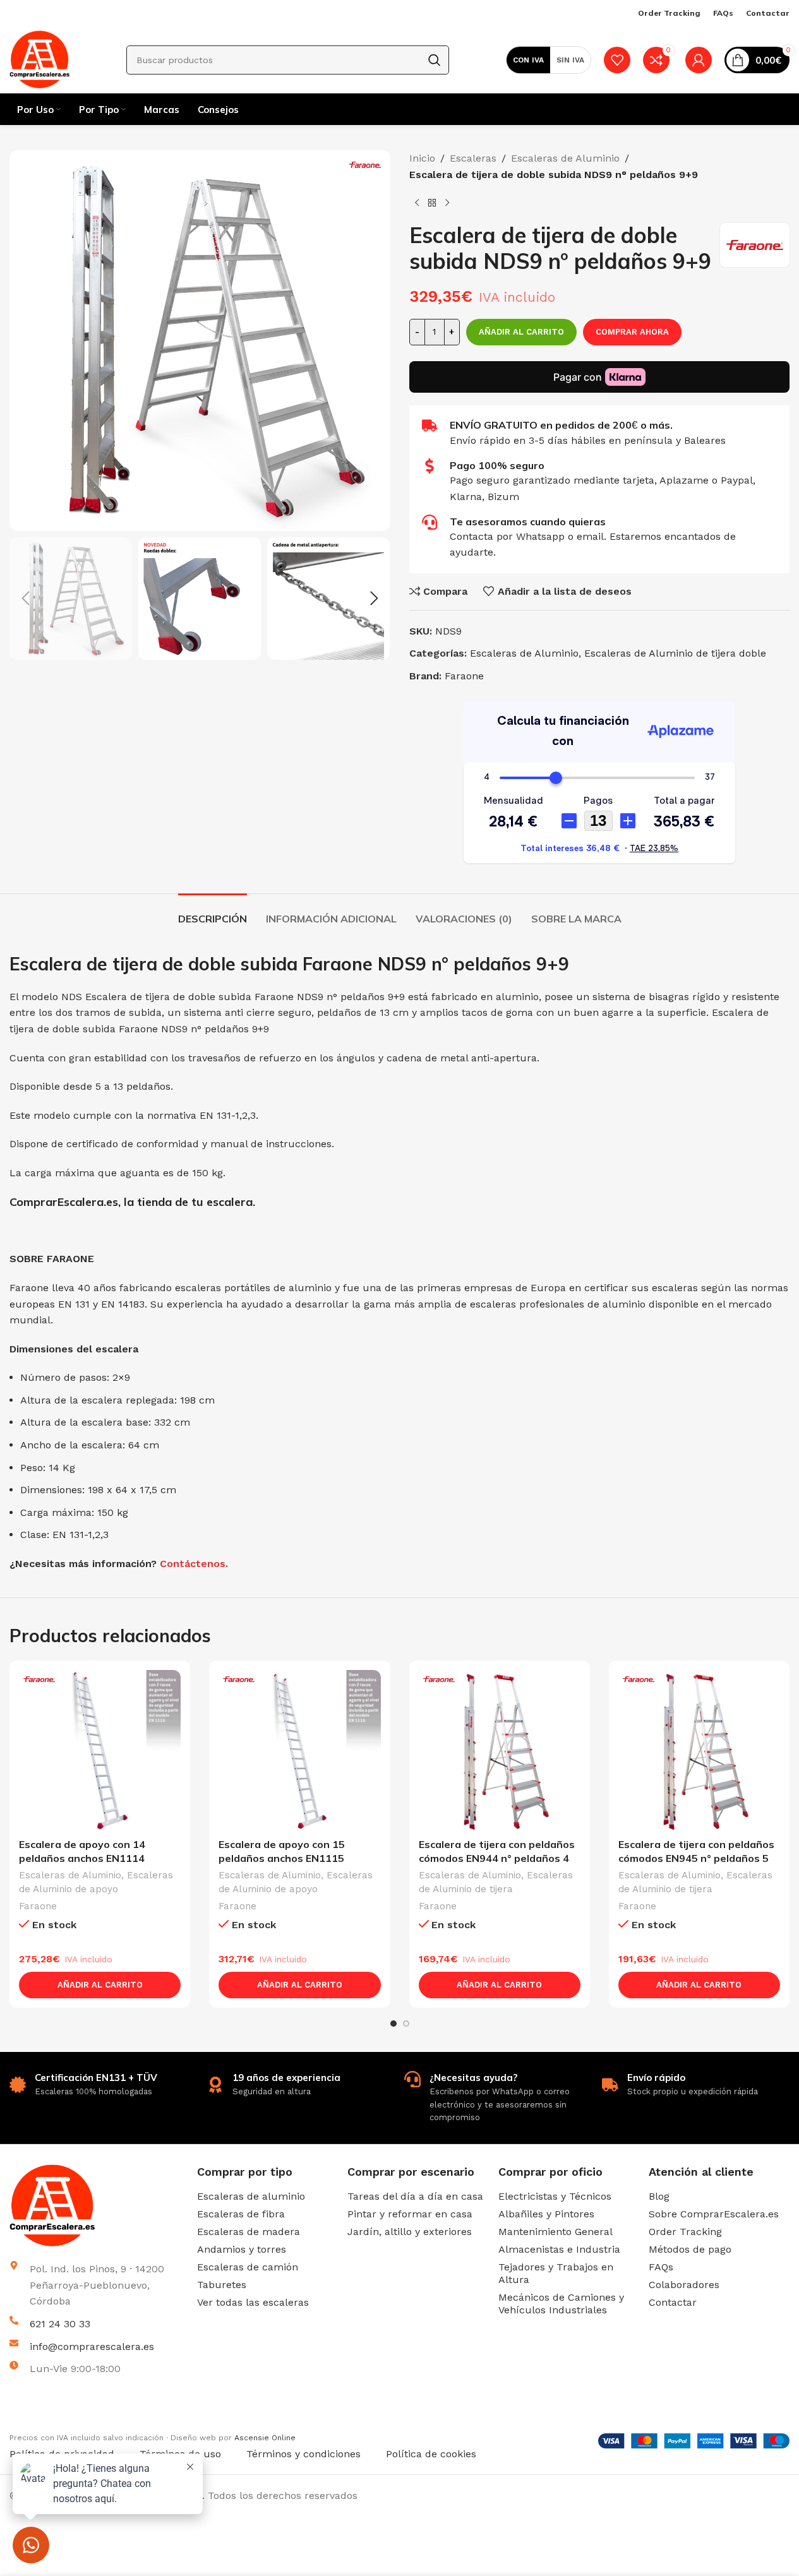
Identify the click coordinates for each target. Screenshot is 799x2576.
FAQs (661, 2267)
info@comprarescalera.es (92, 2346)
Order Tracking (685, 2232)
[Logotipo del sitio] (39, 59)
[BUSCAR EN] (435, 60)
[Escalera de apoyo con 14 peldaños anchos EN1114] (100, 1751)
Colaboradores (684, 2285)
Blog (659, 2196)
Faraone (464, 676)
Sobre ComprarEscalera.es (714, 2214)
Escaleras (473, 158)
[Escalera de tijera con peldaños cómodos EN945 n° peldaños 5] (699, 1751)
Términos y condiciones (303, 2454)
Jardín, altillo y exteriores (410, 2232)
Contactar (673, 2302)
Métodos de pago (690, 2249)
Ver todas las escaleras (253, 2302)
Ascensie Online (265, 2438)
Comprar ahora (632, 332)
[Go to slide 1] (393, 2024)
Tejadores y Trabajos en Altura (556, 2273)
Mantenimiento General (556, 2232)
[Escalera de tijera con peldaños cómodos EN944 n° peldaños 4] (500, 1751)
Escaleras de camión (248, 2267)
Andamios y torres (242, 2249)
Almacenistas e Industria (559, 2249)
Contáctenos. (194, 1564)
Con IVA (528, 60)
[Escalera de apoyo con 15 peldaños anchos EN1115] (299, 1751)
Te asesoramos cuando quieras (528, 522)
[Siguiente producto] (447, 203)
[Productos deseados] (617, 60)
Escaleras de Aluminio (565, 158)
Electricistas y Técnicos (555, 2196)
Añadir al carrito (521, 332)
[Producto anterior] (417, 203)
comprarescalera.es (290, 2424)
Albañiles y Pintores (546, 2214)
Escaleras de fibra (241, 2214)
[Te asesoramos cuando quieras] (430, 522)
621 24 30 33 (60, 2324)
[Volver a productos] (432, 203)
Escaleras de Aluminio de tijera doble (675, 653)
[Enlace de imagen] (99, 2205)
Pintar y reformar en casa (410, 2214)
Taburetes (222, 2285)
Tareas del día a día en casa (415, 2196)
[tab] (213, 913)
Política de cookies (431, 2454)
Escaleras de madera (249, 2232)
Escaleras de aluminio (251, 2196)
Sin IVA (570, 60)
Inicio (422, 158)
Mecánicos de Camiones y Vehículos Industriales (561, 2304)
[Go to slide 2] (406, 2024)
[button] (25, 599)
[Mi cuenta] (699, 60)
